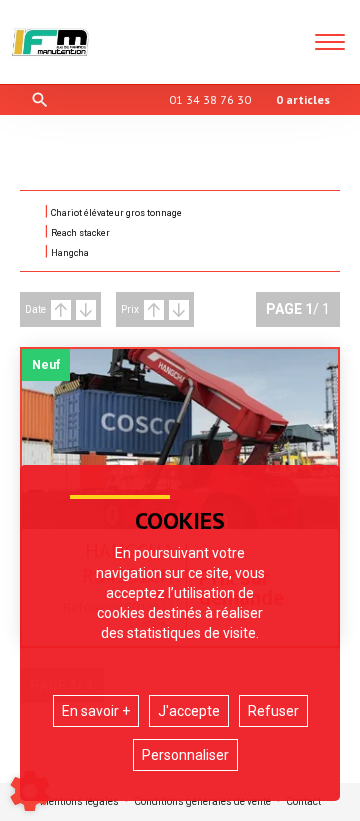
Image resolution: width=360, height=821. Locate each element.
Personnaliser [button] (185, 755)
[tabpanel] (180, 439)
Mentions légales (79, 802)
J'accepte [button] (189, 711)
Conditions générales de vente (202, 802)
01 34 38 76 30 (210, 99)
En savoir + (96, 711)
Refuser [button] (273, 711)
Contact (303, 802)
